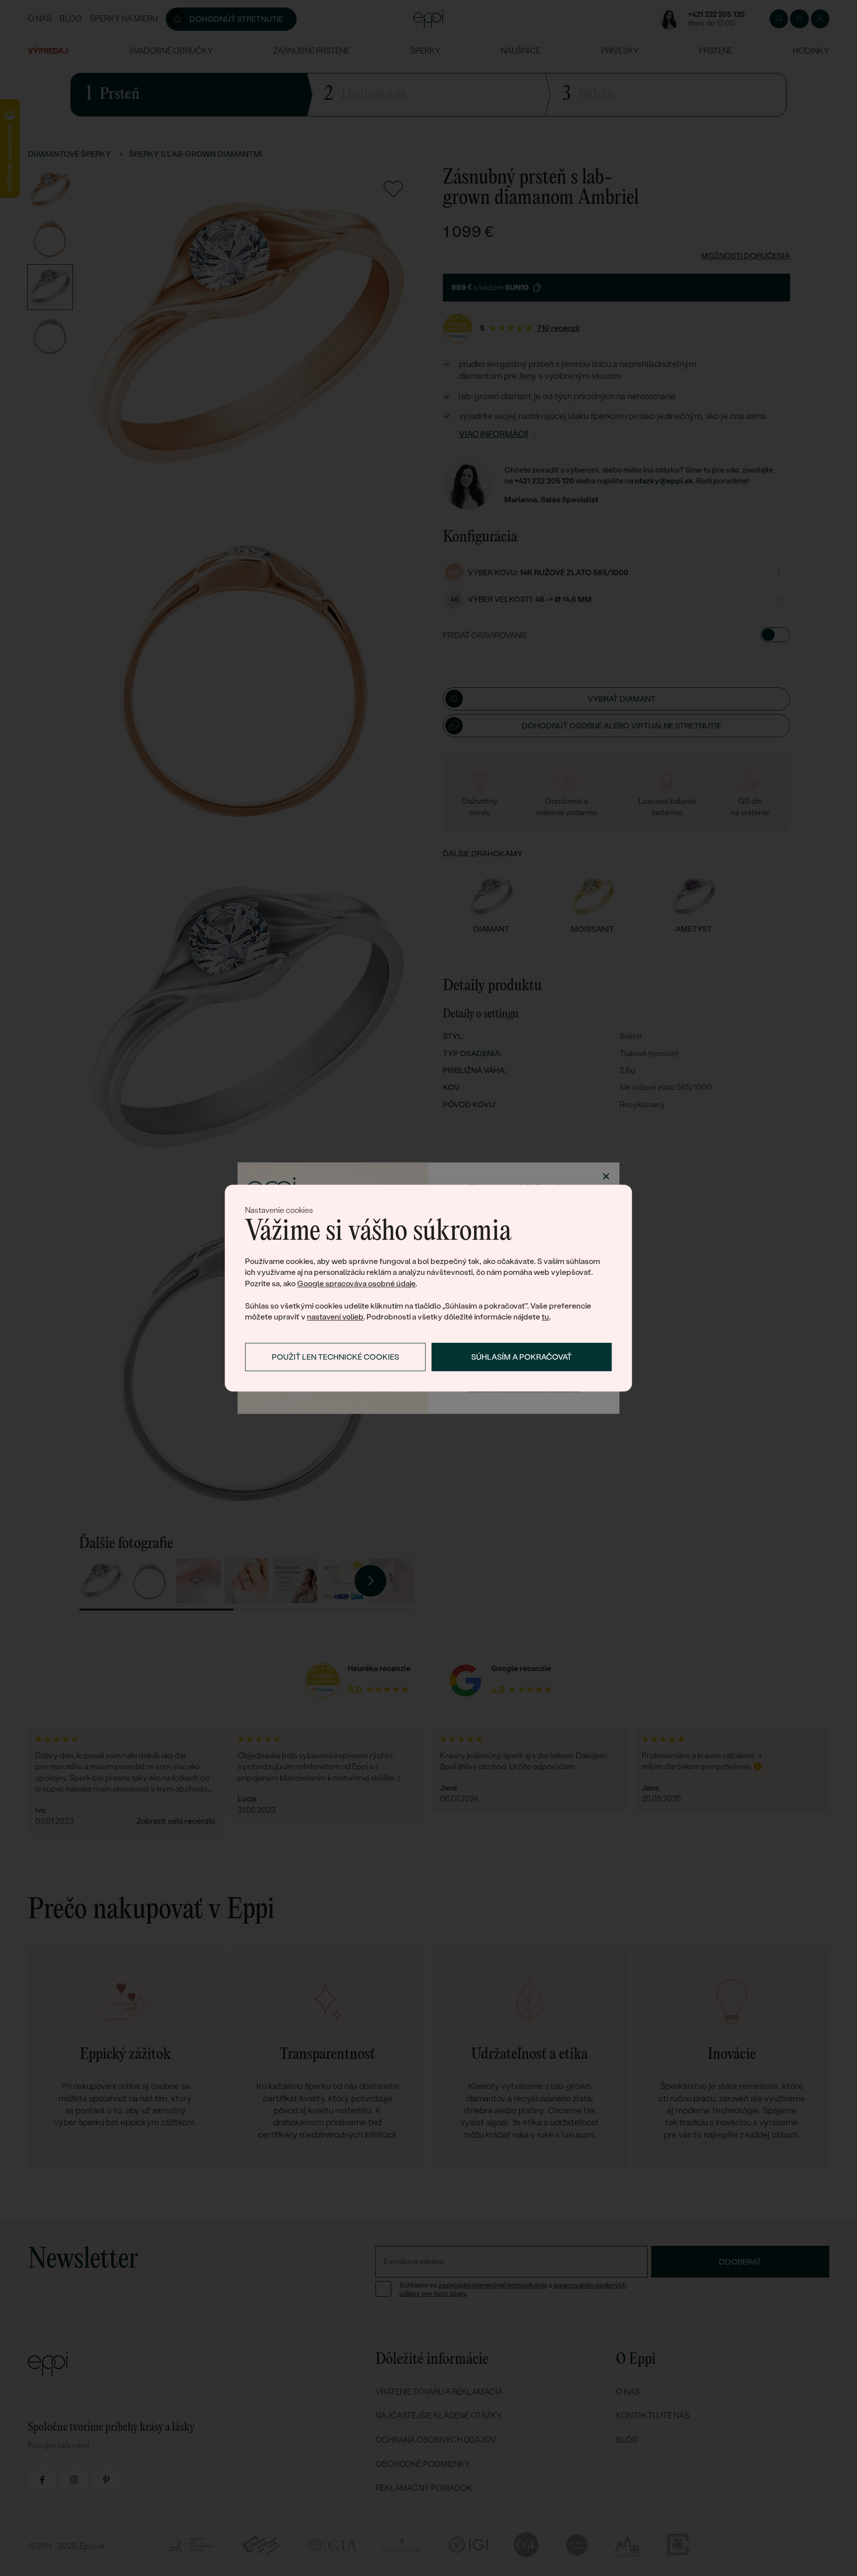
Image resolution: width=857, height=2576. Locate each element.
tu (545, 1317)
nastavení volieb (335, 1317)
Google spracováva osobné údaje (356, 1284)
